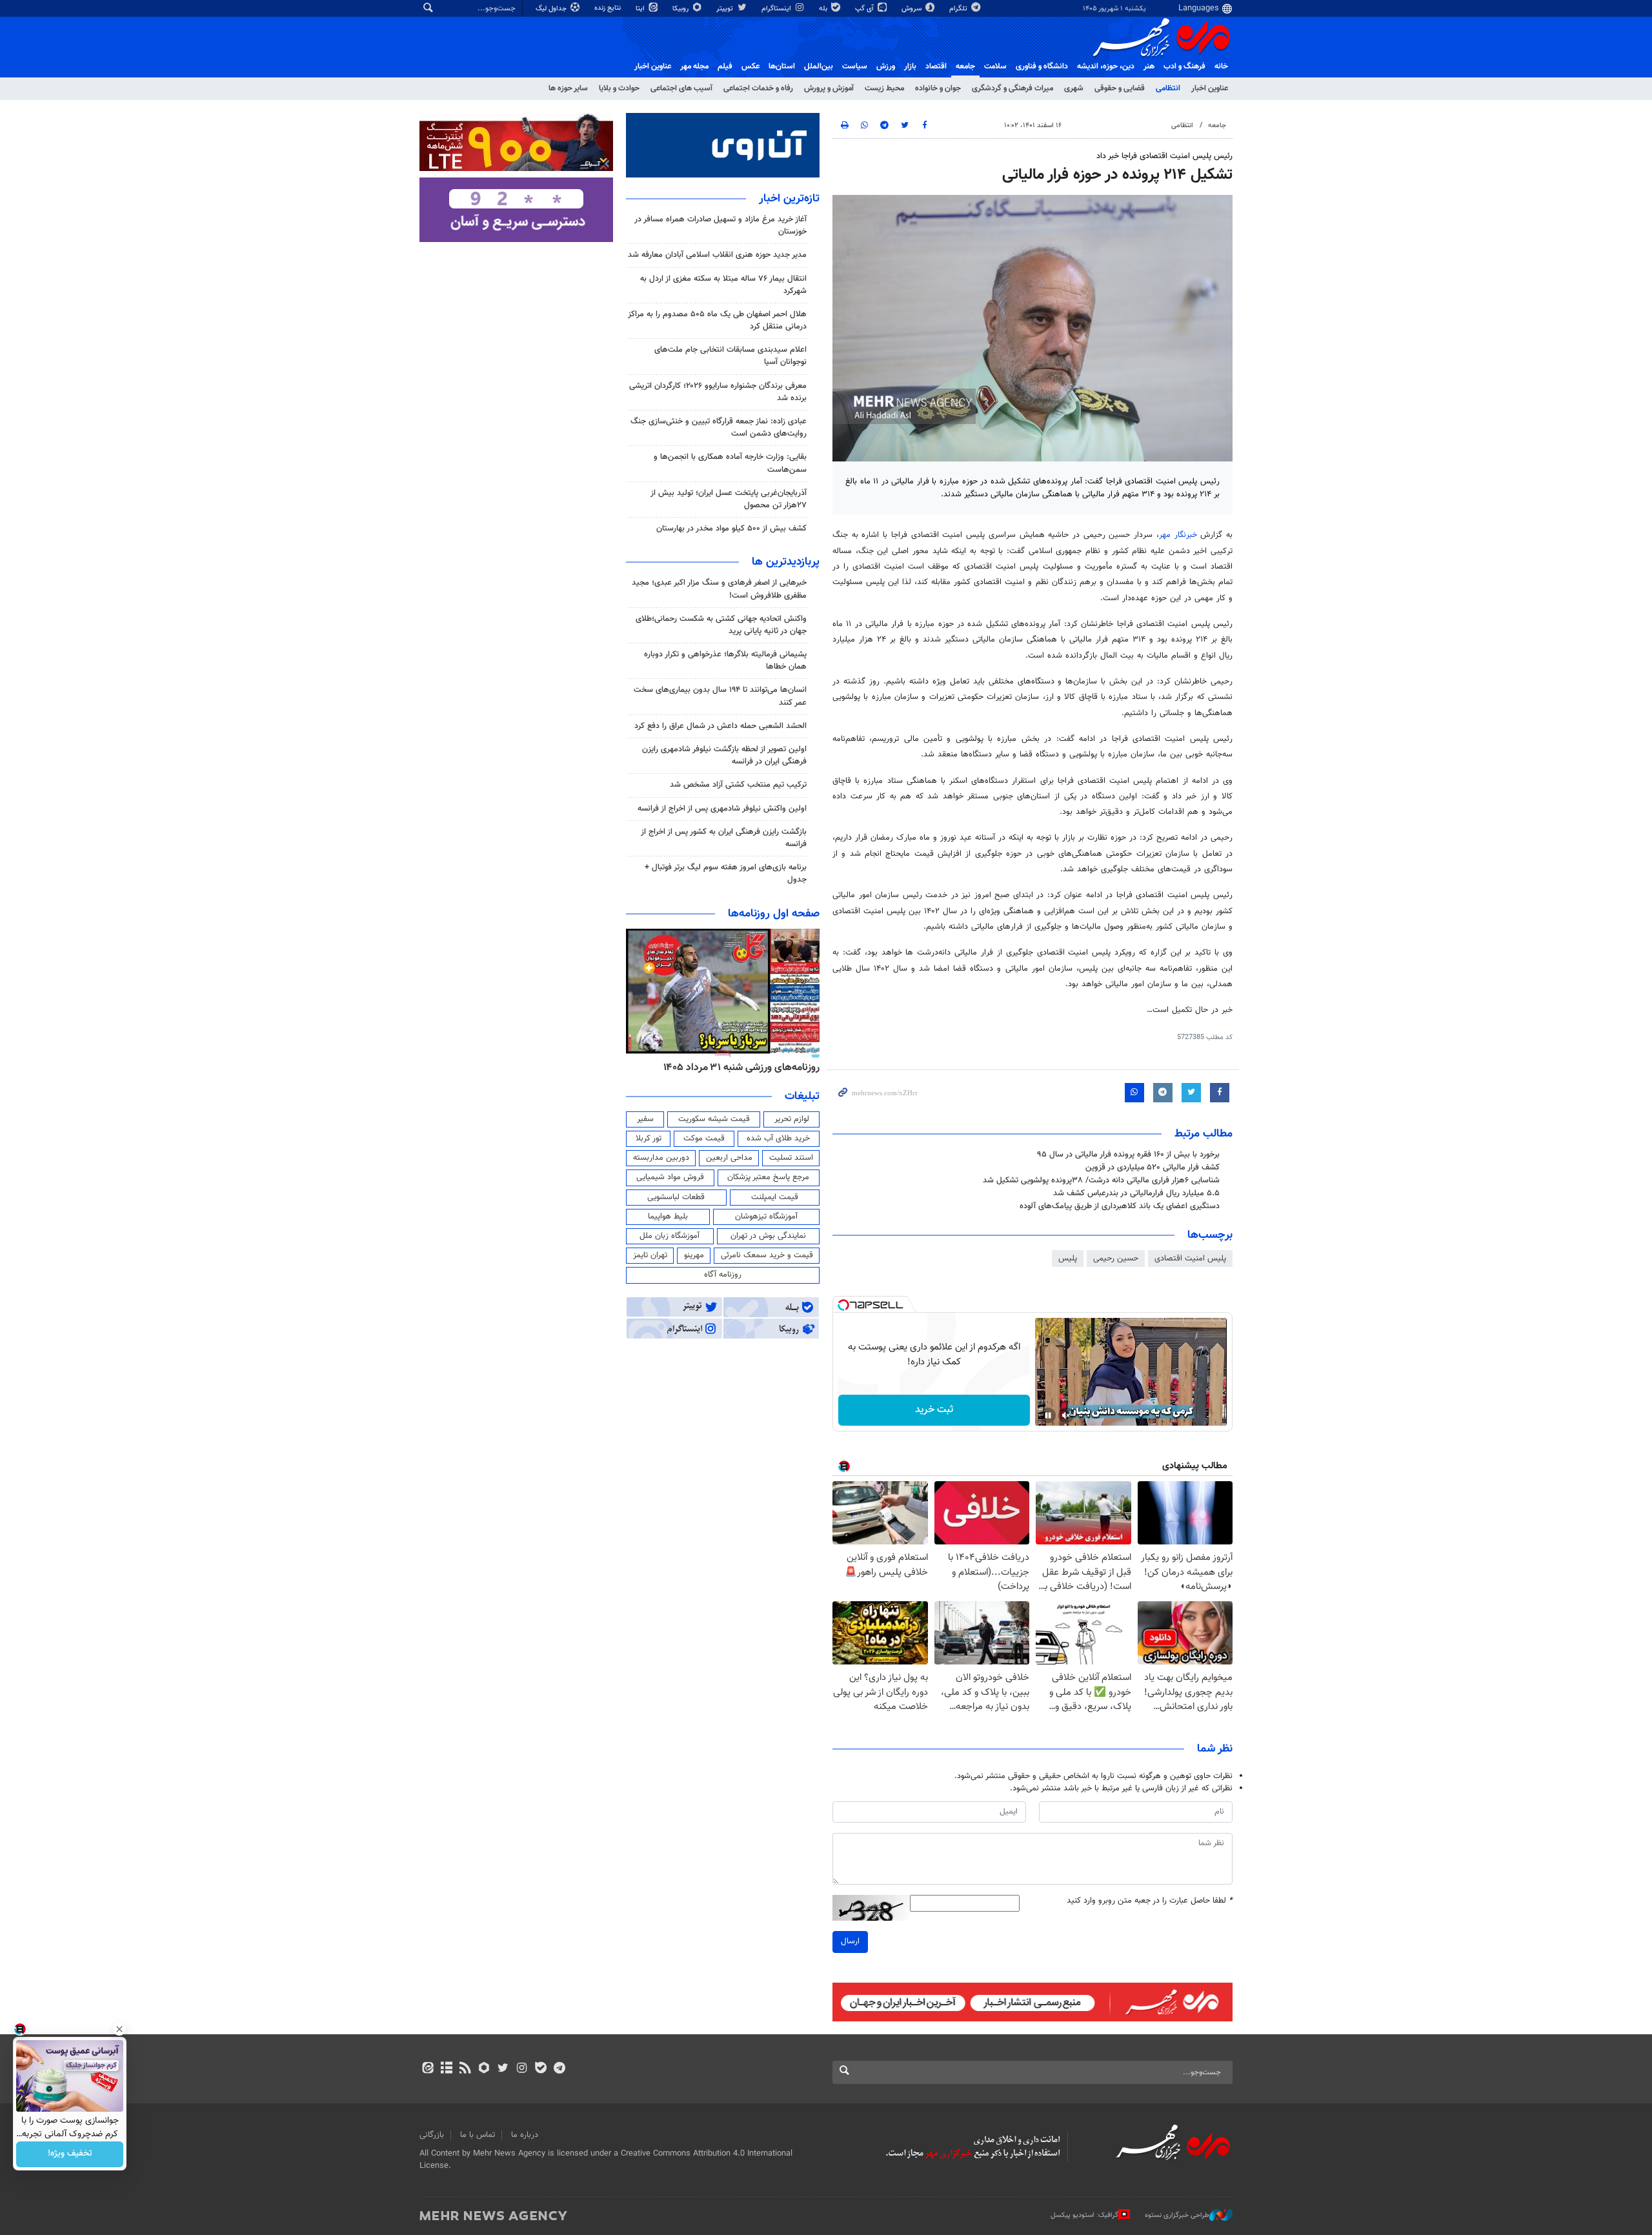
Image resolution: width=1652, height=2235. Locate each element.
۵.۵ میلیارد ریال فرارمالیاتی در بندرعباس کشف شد (1136, 1193)
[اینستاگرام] (522, 2069)
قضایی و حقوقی (1120, 88)
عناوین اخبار (1210, 88)
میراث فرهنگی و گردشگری (1012, 88)
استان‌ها (782, 66)
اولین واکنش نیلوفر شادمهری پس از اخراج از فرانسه (722, 809)
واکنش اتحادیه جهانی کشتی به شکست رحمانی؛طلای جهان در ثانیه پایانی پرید (721, 625)
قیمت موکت (704, 1138)
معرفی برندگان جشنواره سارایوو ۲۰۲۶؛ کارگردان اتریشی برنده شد (718, 392)
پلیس (1068, 1259)
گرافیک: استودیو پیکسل (1084, 2215)
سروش (912, 9)
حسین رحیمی (1116, 1259)
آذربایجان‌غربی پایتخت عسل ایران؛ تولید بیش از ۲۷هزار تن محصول (729, 499)
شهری (1074, 88)
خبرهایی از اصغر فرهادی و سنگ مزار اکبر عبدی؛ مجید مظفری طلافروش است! (719, 589)
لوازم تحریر (792, 1119)
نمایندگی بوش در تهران (768, 1236)
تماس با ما (478, 2135)
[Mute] (1066, 1415)
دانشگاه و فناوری (1042, 66)
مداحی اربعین (729, 1158)
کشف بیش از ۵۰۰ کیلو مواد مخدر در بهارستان (731, 529)
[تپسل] (843, 1305)
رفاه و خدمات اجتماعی (758, 88)
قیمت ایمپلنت (775, 1197)
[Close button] (119, 2029)
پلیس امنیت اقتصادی (1190, 1259)
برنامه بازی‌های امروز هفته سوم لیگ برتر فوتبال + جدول (726, 874)
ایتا (641, 9)
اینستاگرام (777, 9)
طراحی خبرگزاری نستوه (1177, 2215)
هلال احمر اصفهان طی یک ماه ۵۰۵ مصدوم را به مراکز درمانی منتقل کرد (717, 320)
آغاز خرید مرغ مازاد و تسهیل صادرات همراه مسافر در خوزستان (720, 226)
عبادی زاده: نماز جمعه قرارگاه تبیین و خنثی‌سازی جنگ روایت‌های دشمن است (719, 428)
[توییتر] (503, 2069)
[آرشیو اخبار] (446, 2069)
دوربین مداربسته (661, 1158)
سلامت (995, 66)
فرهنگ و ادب (1184, 66)
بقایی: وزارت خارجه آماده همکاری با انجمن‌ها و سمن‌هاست (730, 463)
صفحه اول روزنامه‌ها (774, 914)
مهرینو (694, 1255)
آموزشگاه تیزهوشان (766, 1217)
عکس (750, 66)
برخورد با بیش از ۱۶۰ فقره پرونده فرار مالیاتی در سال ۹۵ (1129, 1155)
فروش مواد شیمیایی (670, 1177)
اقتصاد (936, 66)
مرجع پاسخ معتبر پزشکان (768, 1177)
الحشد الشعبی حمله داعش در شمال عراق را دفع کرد (720, 726)
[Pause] (1048, 1415)
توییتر (726, 9)
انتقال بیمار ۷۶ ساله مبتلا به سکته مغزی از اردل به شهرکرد (723, 285)
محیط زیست (884, 88)
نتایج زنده (609, 8)
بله (824, 9)
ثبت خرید (934, 1410)
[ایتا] (428, 2069)
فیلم (725, 66)
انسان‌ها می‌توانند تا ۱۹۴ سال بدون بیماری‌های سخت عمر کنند (720, 696)
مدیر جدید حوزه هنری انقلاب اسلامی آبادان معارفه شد (717, 255)
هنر (1149, 66)
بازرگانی (432, 2135)
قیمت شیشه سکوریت (714, 1119)
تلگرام (959, 9)
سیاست (855, 66)
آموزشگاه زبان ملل (670, 1236)
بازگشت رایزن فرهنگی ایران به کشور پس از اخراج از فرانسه (724, 838)
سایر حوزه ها (568, 88)
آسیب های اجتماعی (681, 88)
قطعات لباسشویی (676, 1197)
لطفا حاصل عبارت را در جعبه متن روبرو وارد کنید (1150, 1901)
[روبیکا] (484, 2069)
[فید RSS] (465, 2069)
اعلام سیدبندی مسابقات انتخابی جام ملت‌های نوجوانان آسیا (730, 356)
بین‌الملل (819, 66)
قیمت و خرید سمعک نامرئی (767, 1255)
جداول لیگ (552, 9)
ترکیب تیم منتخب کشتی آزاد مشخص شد (738, 785)
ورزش (886, 66)
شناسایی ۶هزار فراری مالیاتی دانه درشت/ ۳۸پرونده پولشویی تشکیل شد (1101, 1180)
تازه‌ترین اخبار (789, 199)
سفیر (645, 1119)
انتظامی (1168, 88)
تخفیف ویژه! (70, 2154)
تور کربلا (649, 1138)
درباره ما (525, 2135)
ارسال (850, 1941)
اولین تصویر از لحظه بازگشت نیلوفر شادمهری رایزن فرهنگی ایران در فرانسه (724, 755)
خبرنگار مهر (1180, 535)
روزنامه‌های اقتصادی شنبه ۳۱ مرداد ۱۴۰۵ (737, 1067)
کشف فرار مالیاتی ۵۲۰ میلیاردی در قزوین (1153, 1168)
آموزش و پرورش (829, 88)
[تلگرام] (559, 2069)
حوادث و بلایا (619, 88)
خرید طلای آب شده (778, 1138)
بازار (910, 66)
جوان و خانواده (938, 88)
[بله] (540, 2069)
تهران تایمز (650, 1255)
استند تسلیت (791, 1158)
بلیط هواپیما (668, 1217)
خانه (1221, 66)
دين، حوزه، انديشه (1106, 66)
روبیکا (681, 9)
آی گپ (865, 9)
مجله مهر (694, 66)
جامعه (965, 66)
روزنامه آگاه (723, 1275)
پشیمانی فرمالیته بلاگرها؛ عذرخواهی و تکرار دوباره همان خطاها (725, 661)
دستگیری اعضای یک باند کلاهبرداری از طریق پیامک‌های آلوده (1120, 1206)
